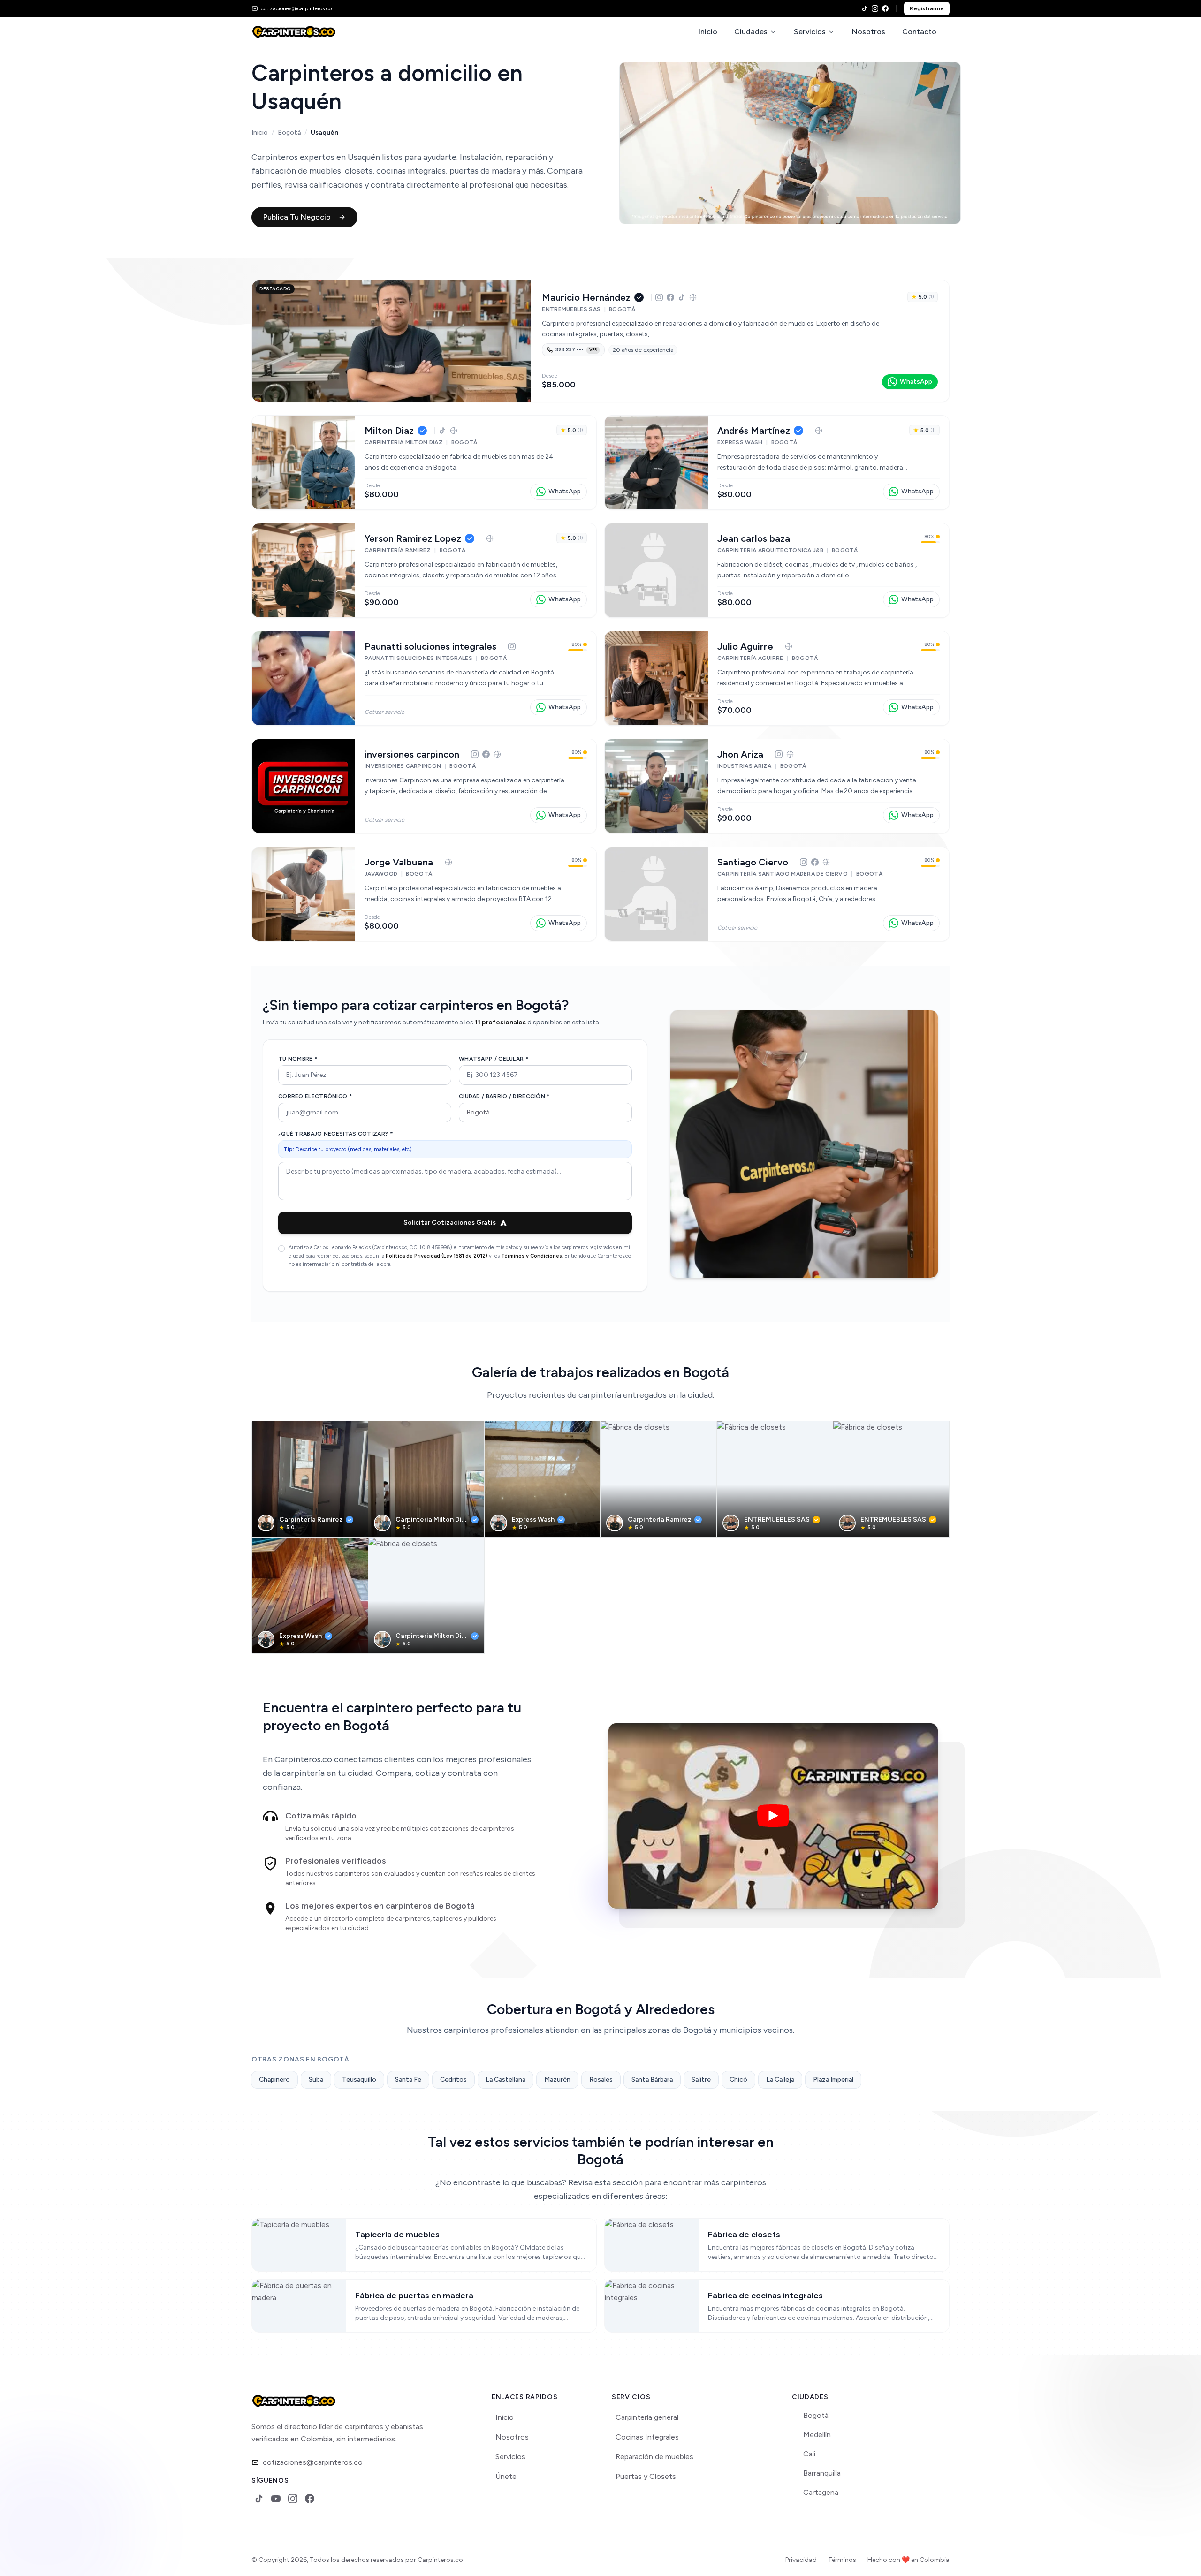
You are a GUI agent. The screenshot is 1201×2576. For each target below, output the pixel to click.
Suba (316, 2080)
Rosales (601, 2080)
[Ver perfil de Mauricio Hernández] (391, 341)
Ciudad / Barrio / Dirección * (505, 1096)
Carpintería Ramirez (311, 1519)
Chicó (738, 2080)
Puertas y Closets (646, 2476)
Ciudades (751, 32)
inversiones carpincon (412, 754)
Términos (842, 2560)
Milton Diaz (389, 431)
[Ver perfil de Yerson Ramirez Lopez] (304, 570)
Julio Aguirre (745, 646)
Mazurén (557, 2080)
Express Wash (533, 1519)
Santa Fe (408, 2080)
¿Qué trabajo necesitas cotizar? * (336, 1134)
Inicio (708, 32)
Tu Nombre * (298, 1059)
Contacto (919, 32)
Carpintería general (647, 2417)
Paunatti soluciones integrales (430, 646)
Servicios (810, 32)
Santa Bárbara (652, 2080)
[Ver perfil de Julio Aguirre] (656, 678)
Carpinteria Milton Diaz (432, 1519)
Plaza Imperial (833, 2080)
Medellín (817, 2435)
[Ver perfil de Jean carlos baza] (656, 570)
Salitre (701, 2080)
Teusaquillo (359, 2080)
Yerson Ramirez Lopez (413, 538)
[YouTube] (276, 2499)
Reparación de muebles (654, 2457)
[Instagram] (875, 8)
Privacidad (801, 2560)
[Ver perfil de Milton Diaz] (304, 462)
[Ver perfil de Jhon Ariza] (656, 786)
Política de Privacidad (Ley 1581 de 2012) (437, 1256)
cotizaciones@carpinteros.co (313, 2462)
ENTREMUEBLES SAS (777, 1519)
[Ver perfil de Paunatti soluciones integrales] (304, 678)
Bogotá (289, 133)
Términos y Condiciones (532, 1256)
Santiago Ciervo (753, 862)
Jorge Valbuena (399, 862)
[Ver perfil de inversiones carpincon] (304, 786)
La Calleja (780, 2080)
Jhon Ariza (740, 754)
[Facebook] (885, 8)
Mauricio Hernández (586, 297)
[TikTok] (865, 8)
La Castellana (505, 2080)
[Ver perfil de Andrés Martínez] (656, 462)
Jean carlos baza (754, 538)
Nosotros (869, 32)
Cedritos (453, 2080)
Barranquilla (822, 2473)
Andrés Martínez (754, 431)
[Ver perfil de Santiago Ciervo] (656, 894)
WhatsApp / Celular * (494, 1059)
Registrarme (927, 8)
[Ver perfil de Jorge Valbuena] (304, 894)
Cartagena (821, 2492)
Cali (809, 2454)
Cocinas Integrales (647, 2437)
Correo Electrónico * (315, 1096)
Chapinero (274, 2080)
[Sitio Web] (693, 297)
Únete (506, 2476)
